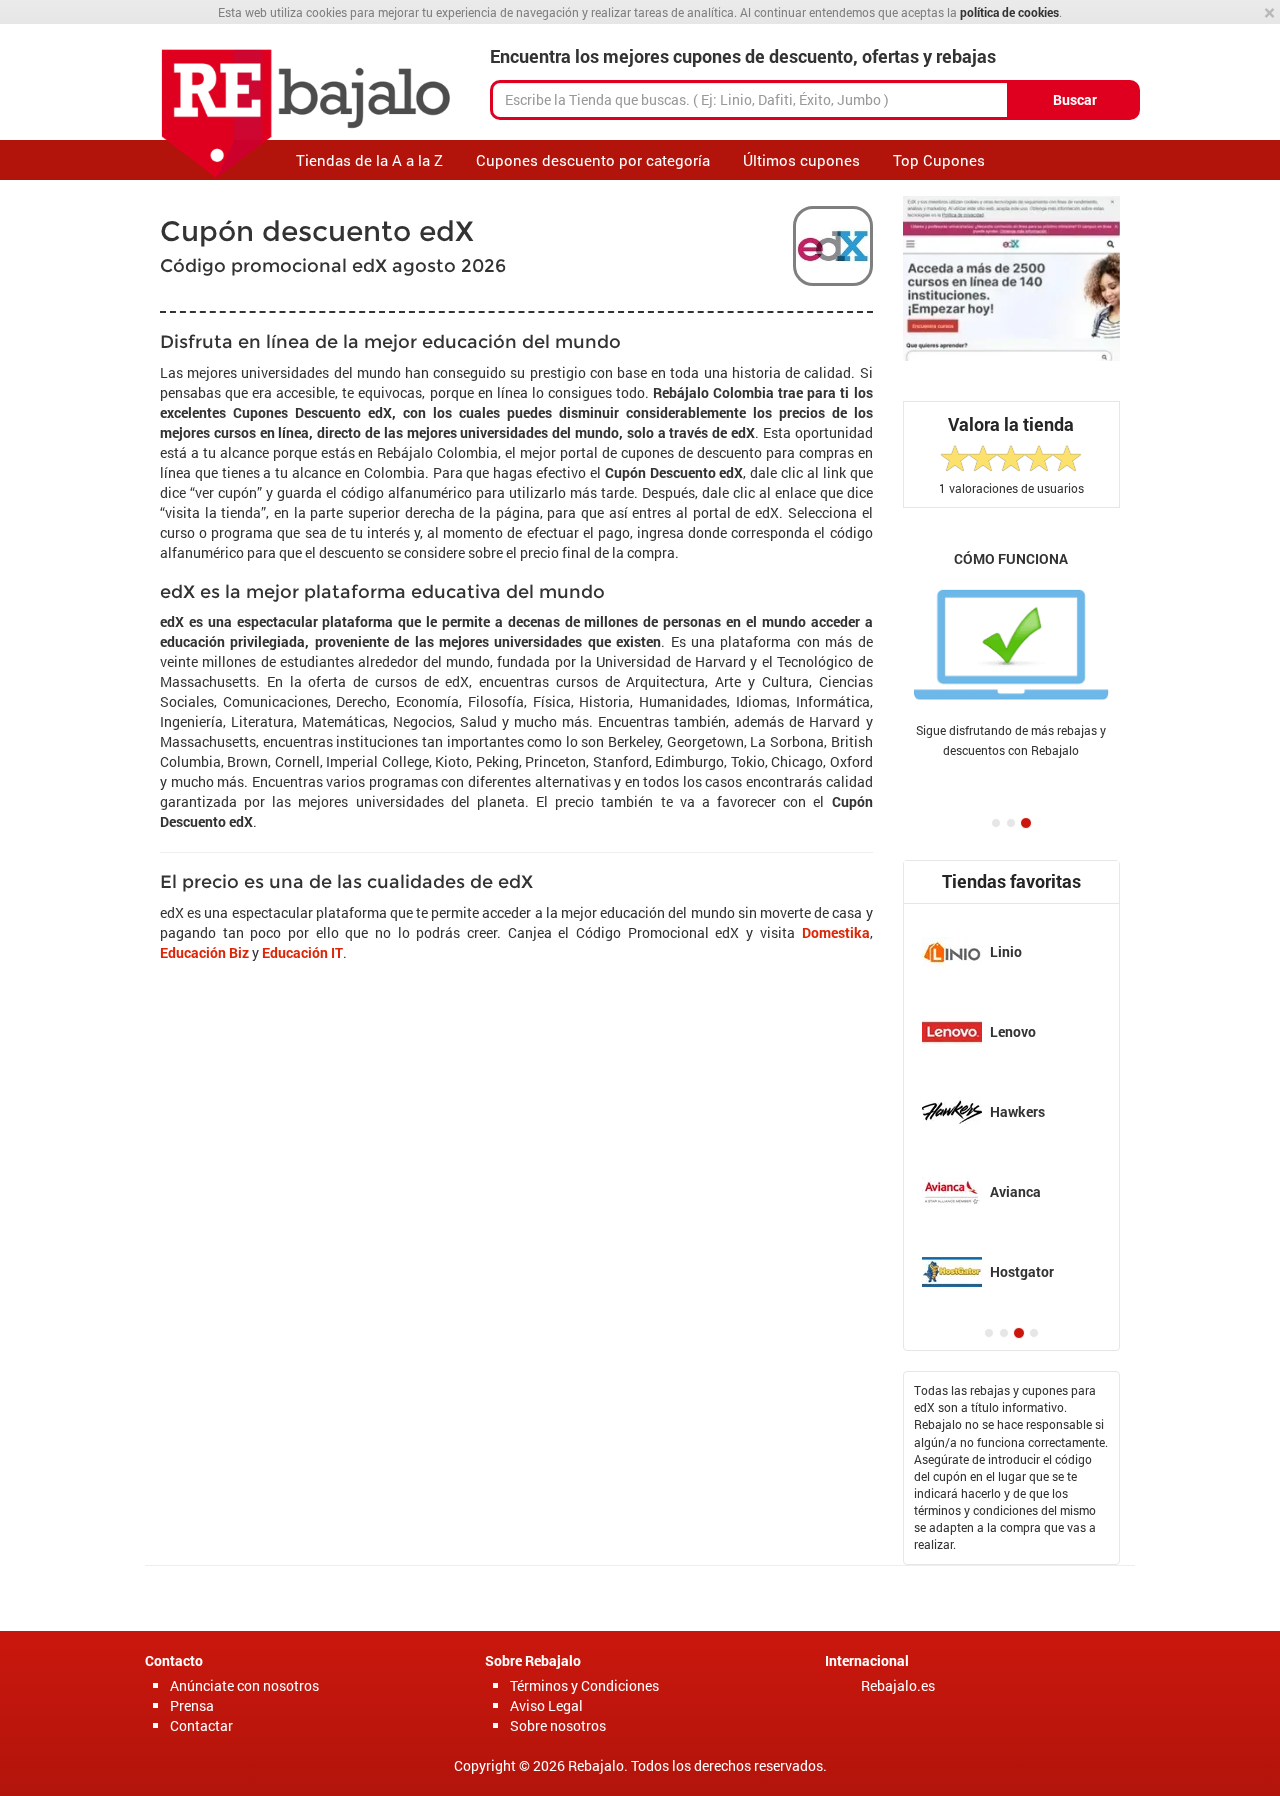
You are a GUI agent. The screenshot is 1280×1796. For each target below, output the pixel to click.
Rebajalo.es (898, 1685)
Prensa (192, 1705)
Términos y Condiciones (584, 1685)
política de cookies (1009, 12)
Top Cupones (939, 160)
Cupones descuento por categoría (593, 160)
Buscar (1075, 99)
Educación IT (302, 952)
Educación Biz (204, 952)
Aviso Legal (546, 1705)
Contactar (201, 1725)
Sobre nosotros (558, 1725)
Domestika (836, 932)
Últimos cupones (801, 160)
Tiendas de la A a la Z (369, 160)
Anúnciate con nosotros (244, 1685)
